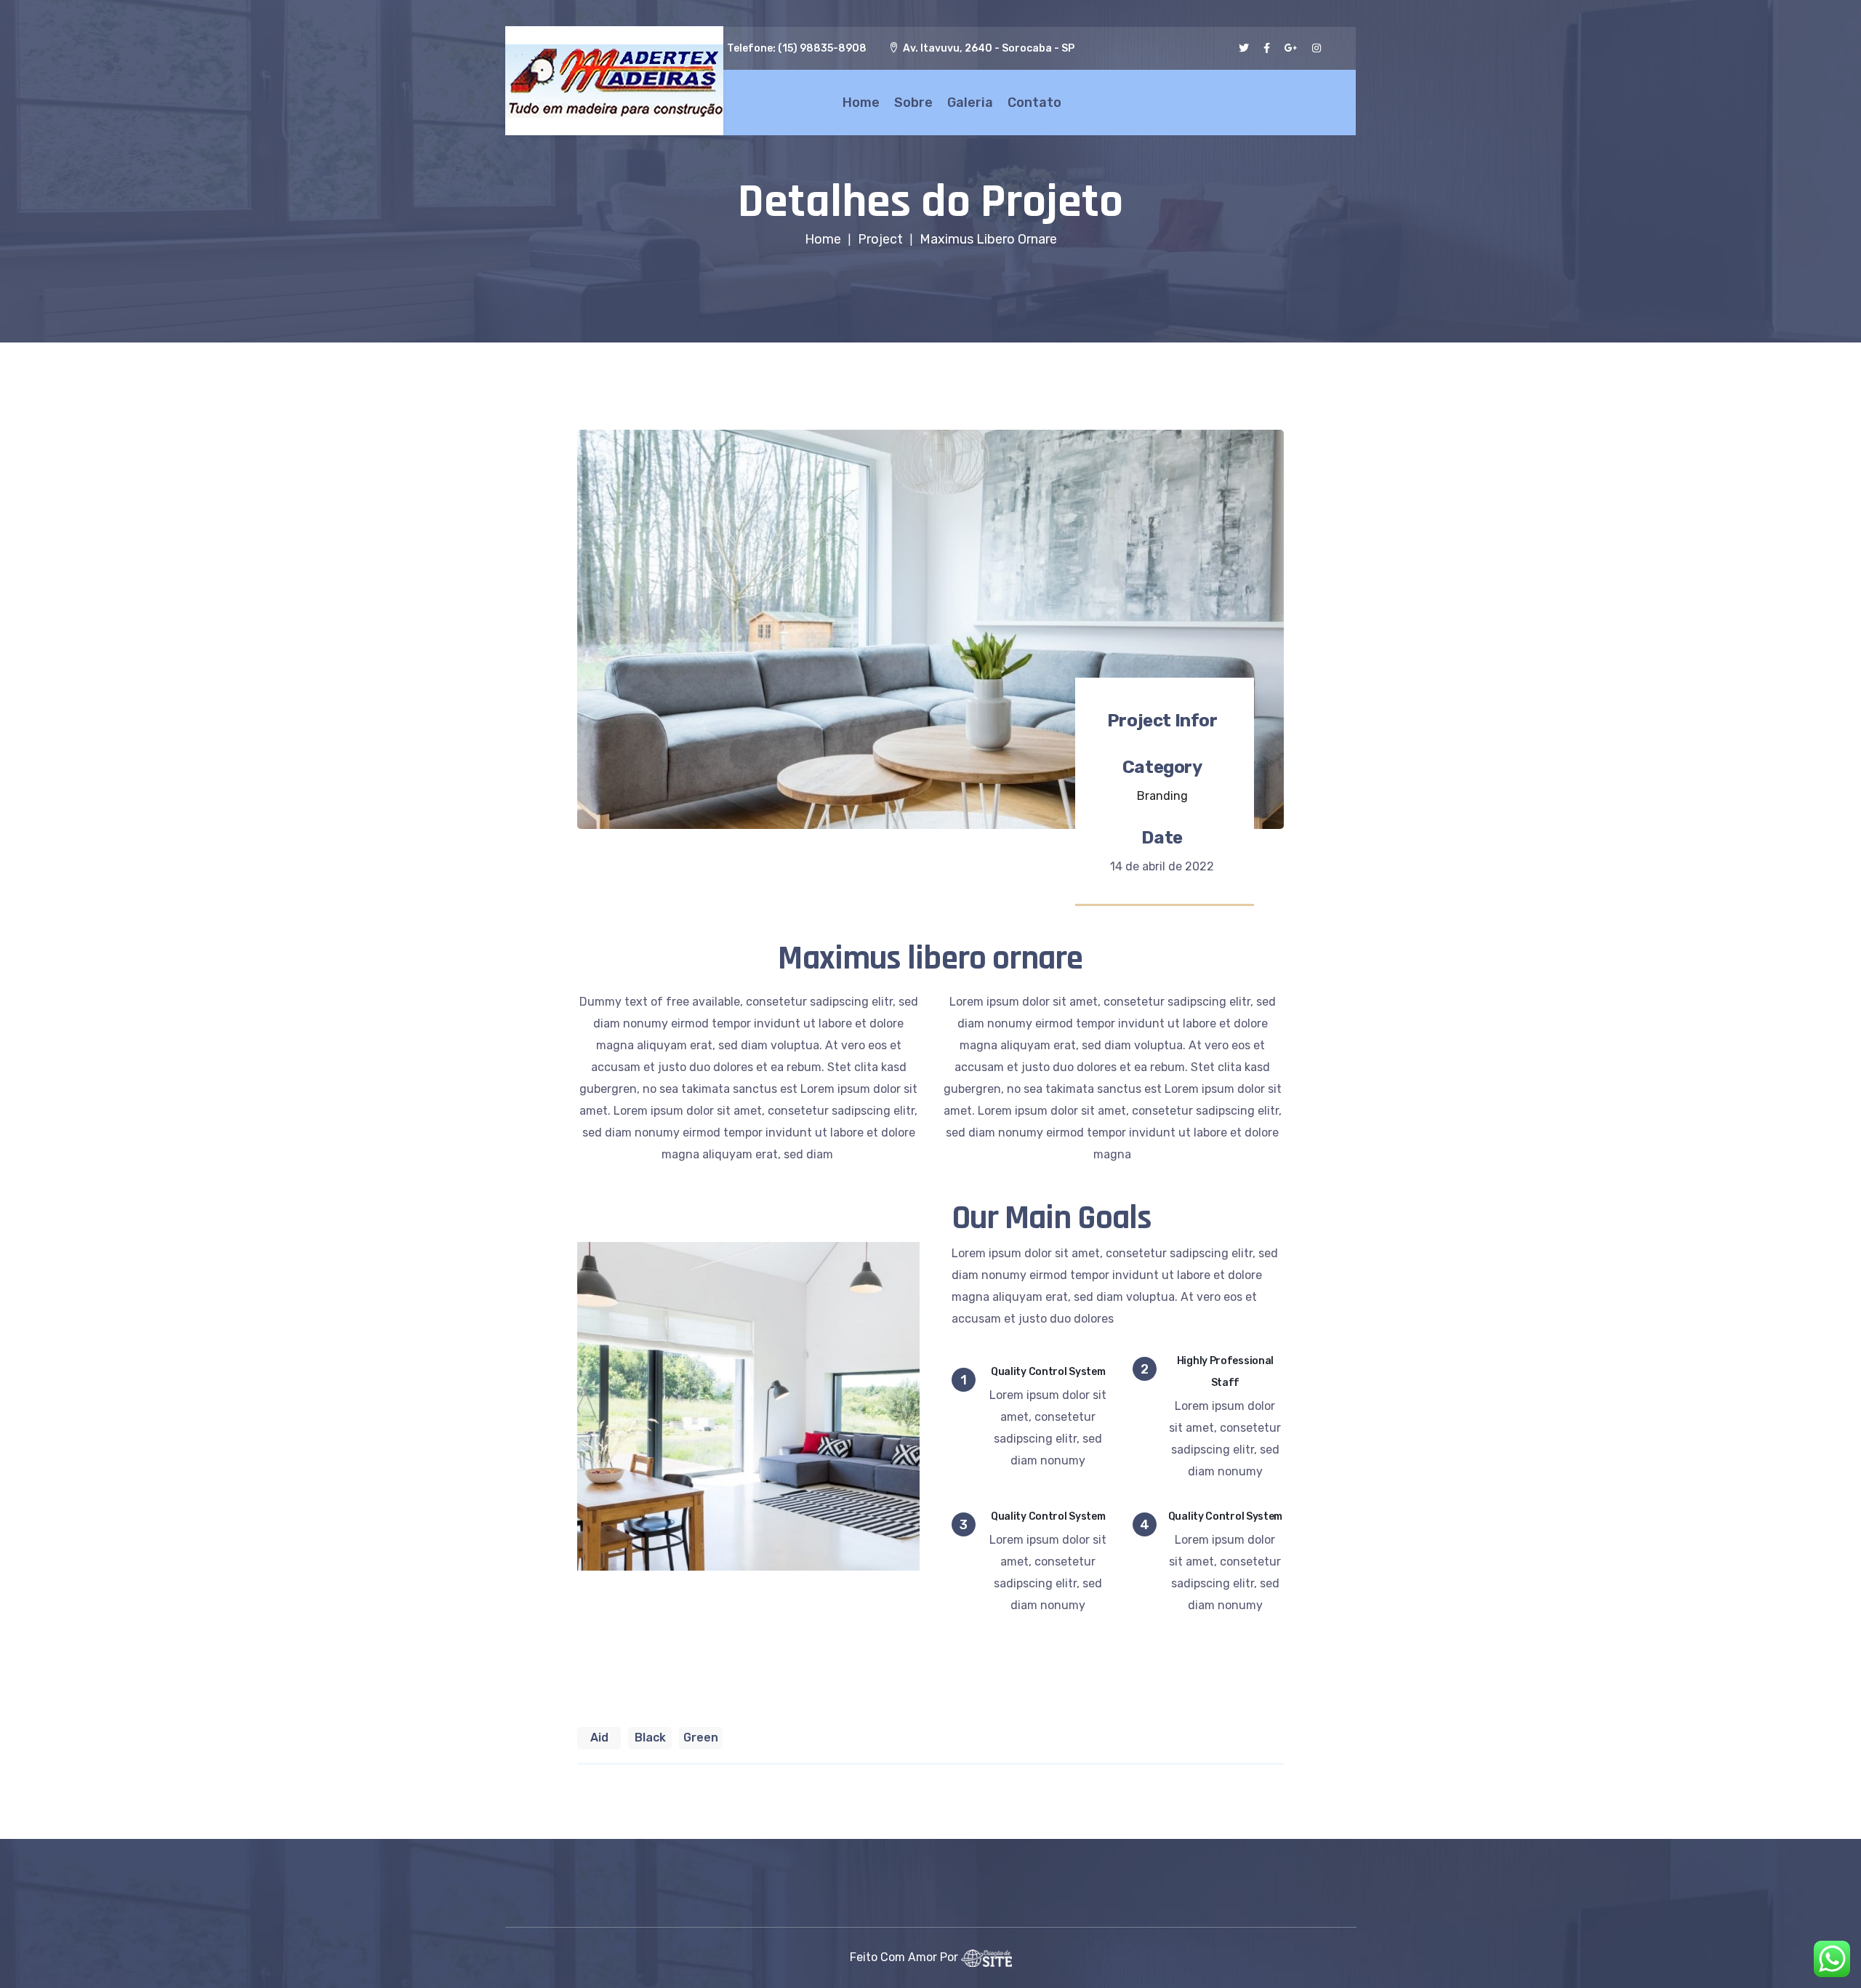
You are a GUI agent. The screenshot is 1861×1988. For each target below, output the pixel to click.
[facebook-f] (1267, 48)
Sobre (913, 103)
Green (701, 1738)
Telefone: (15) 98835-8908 (797, 48)
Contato (1034, 103)
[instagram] (1317, 48)
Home (861, 103)
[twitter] (1244, 48)
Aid (599, 1738)
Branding (1162, 796)
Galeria (970, 103)
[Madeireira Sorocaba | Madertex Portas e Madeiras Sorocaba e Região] (614, 81)
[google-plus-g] (1291, 48)
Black (650, 1738)
